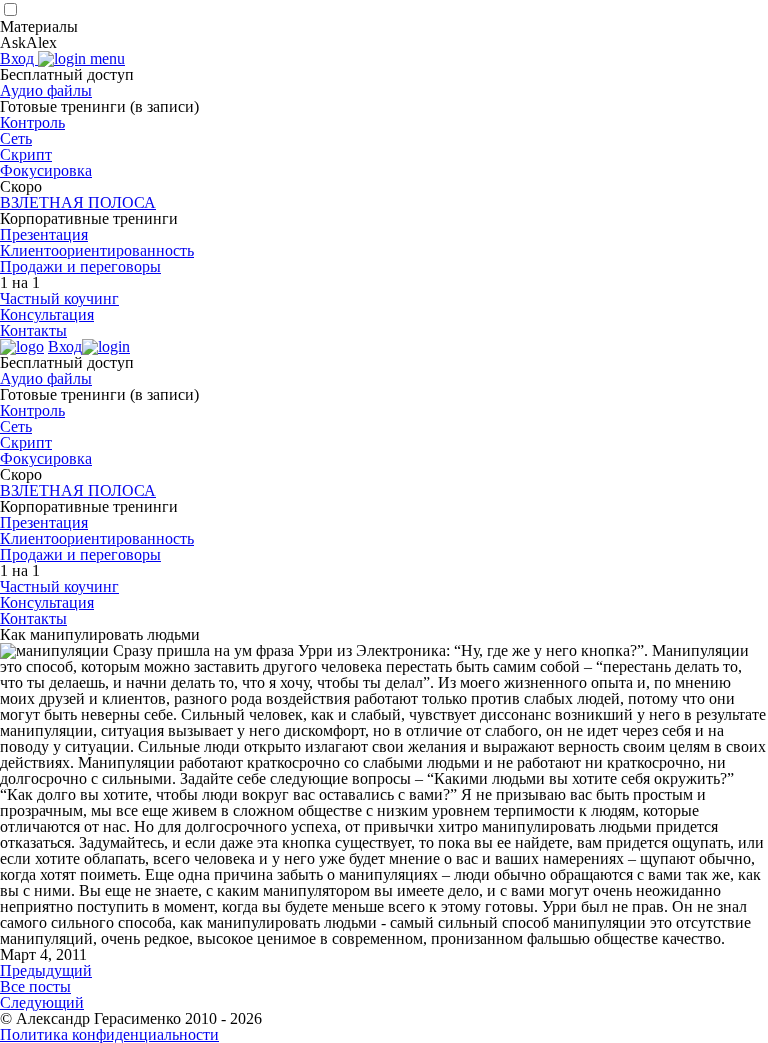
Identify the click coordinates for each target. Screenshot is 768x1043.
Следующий (42, 1002)
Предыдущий (46, 970)
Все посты (35, 986)
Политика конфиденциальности (109, 1034)
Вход (19, 58)
